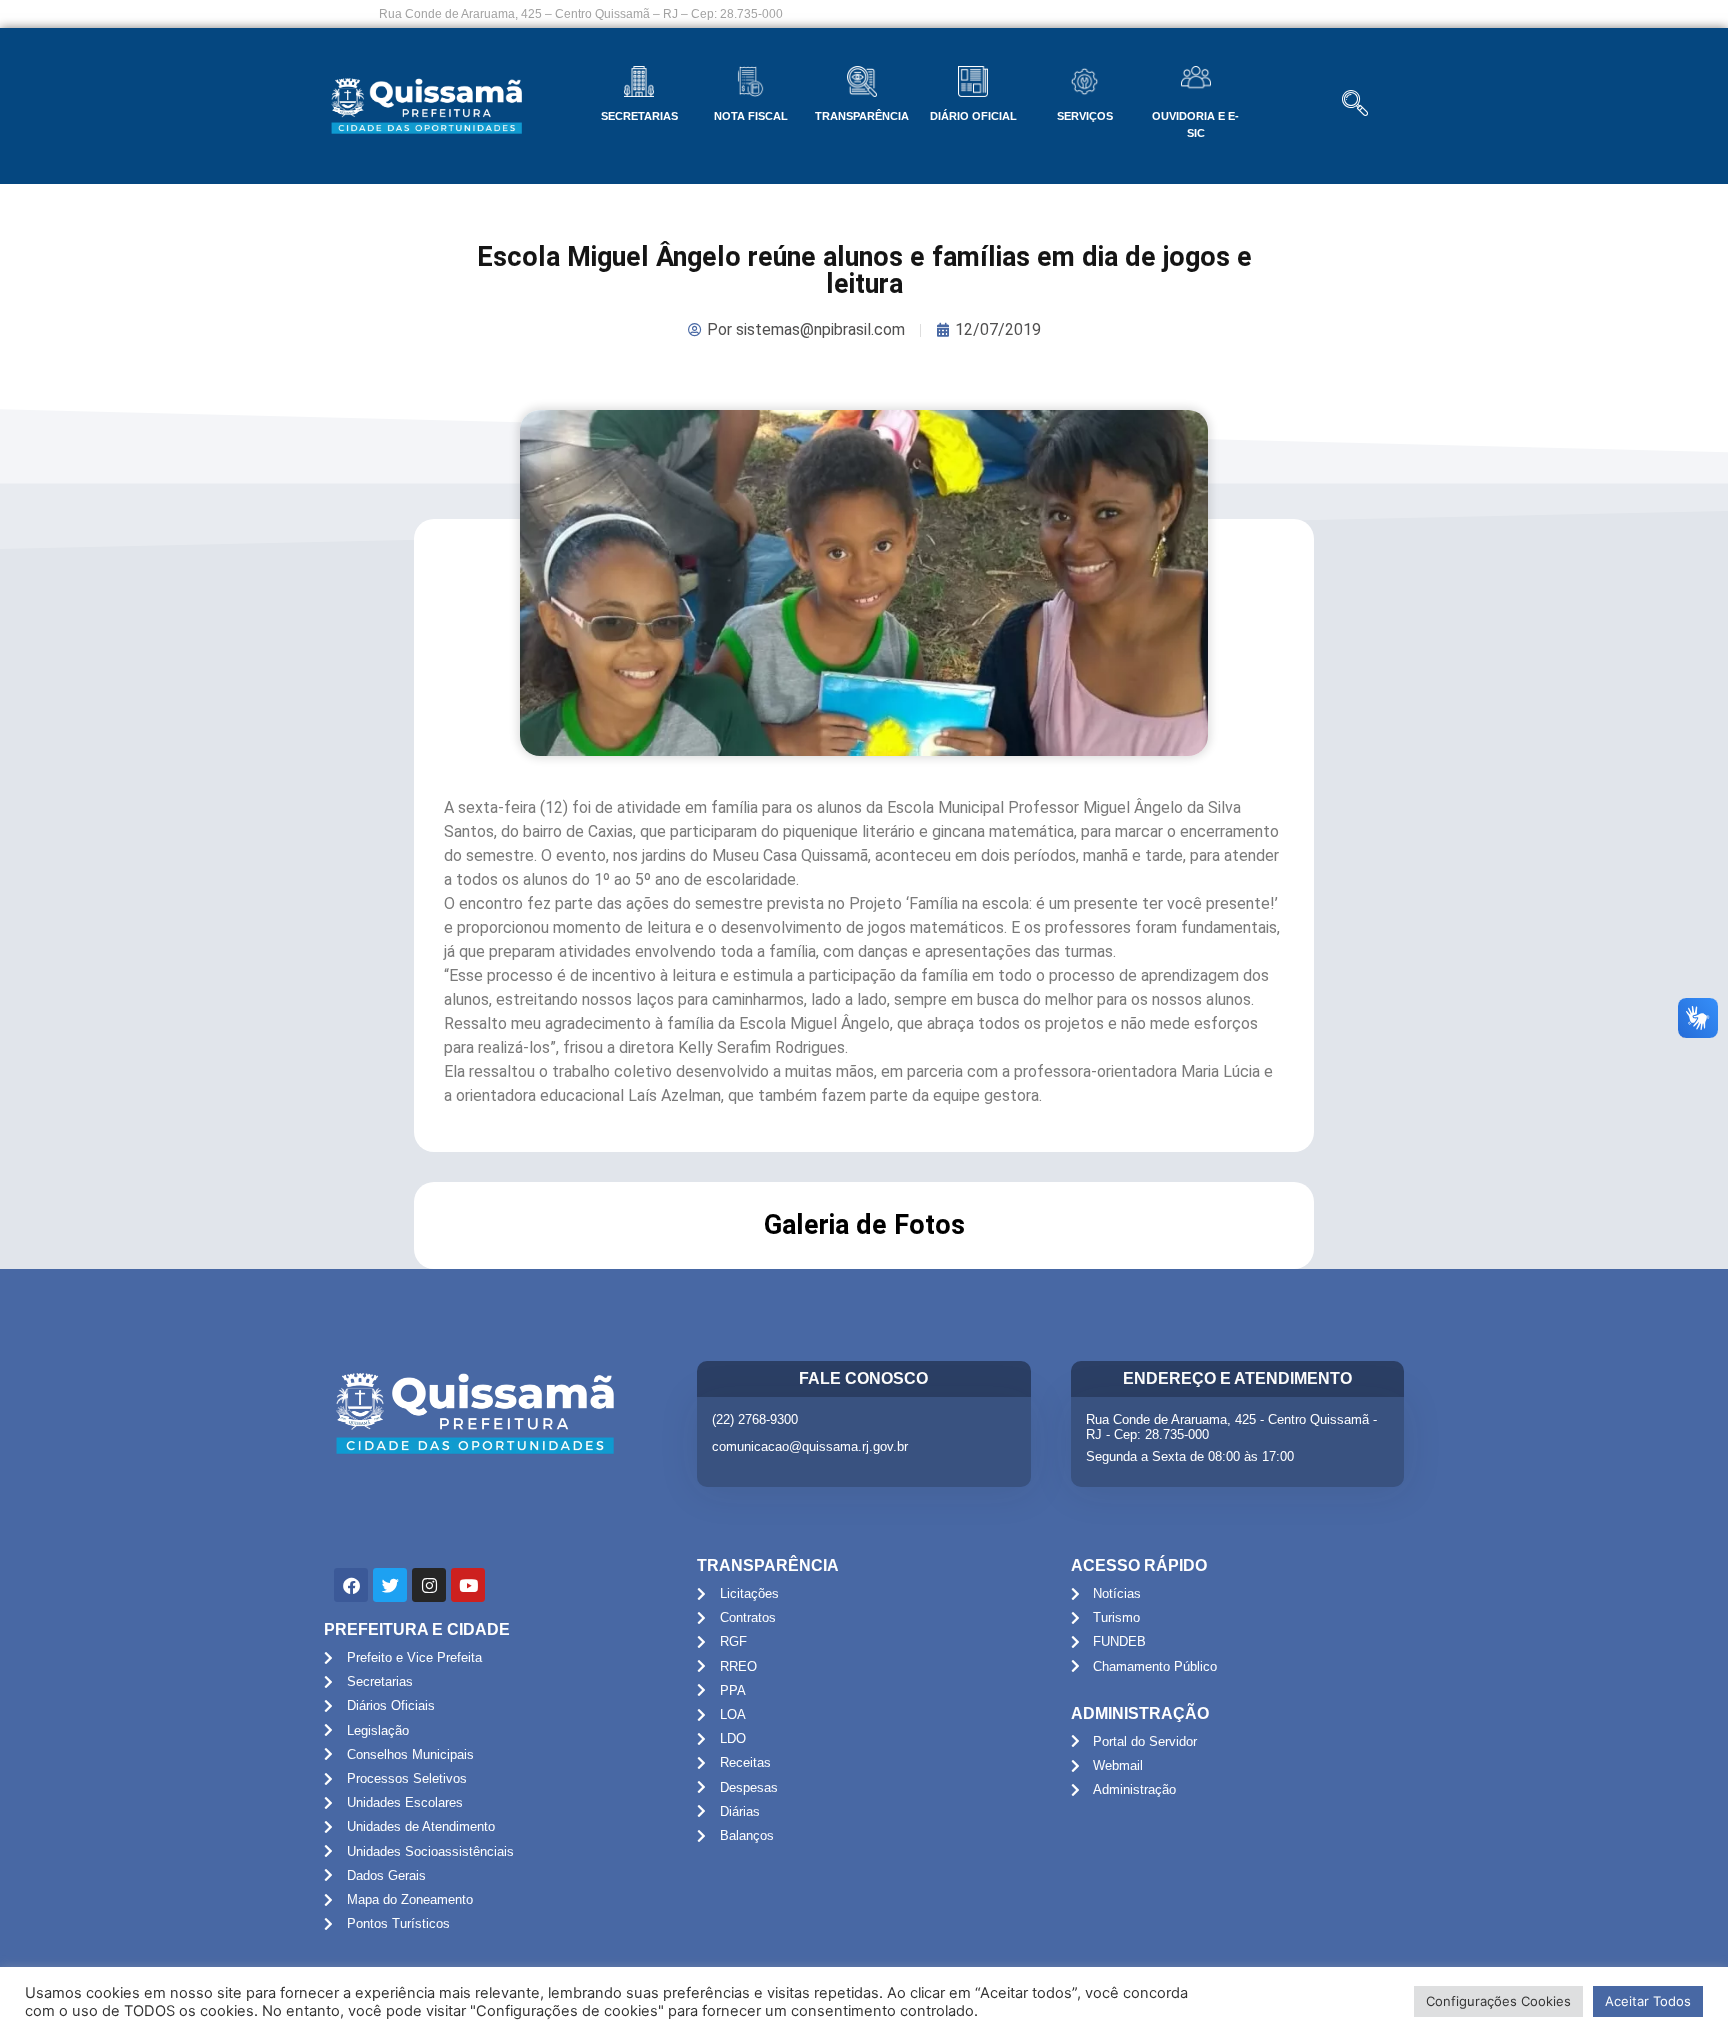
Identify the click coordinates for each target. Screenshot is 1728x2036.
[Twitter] (390, 1585)
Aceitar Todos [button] (1648, 2001)
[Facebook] (351, 1585)
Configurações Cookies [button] (1498, 2001)
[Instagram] (429, 1585)
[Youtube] (468, 1585)
